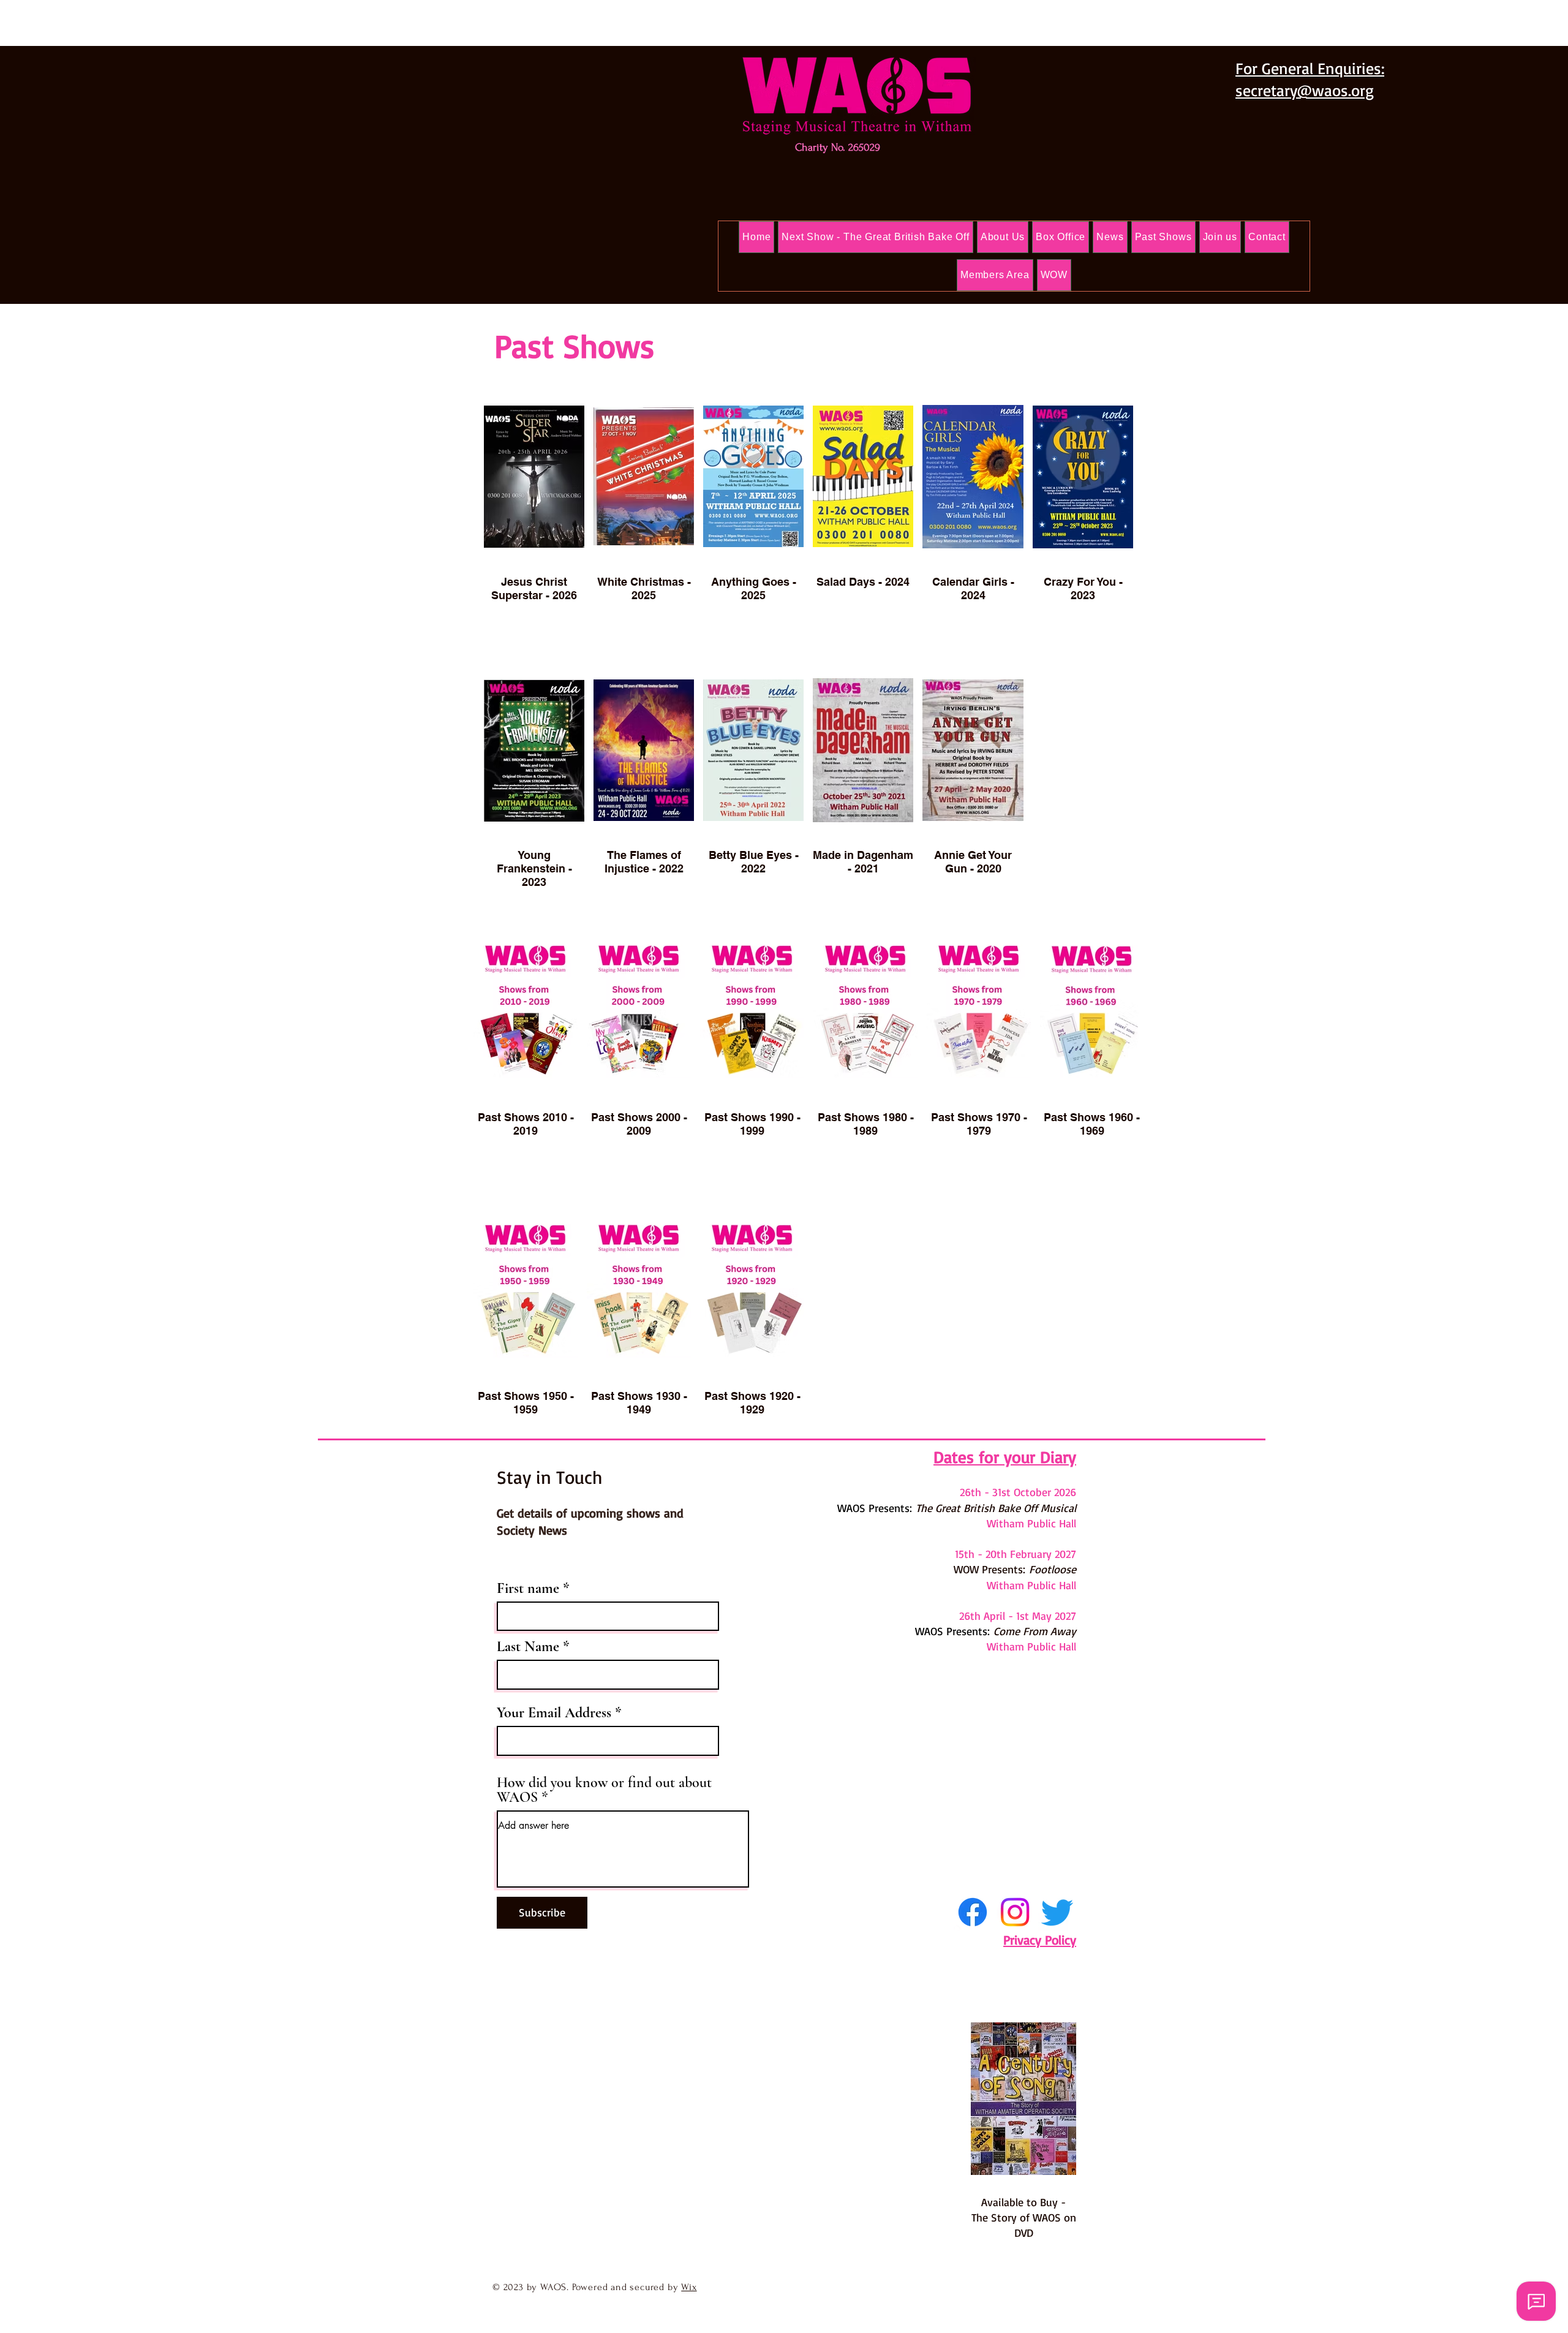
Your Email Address (554, 1713)
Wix (689, 2287)
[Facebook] (973, 1912)
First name (528, 1589)
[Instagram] (1015, 1912)
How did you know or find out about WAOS (604, 1790)
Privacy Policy (1040, 1940)
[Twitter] (1057, 1912)
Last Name (528, 1647)
